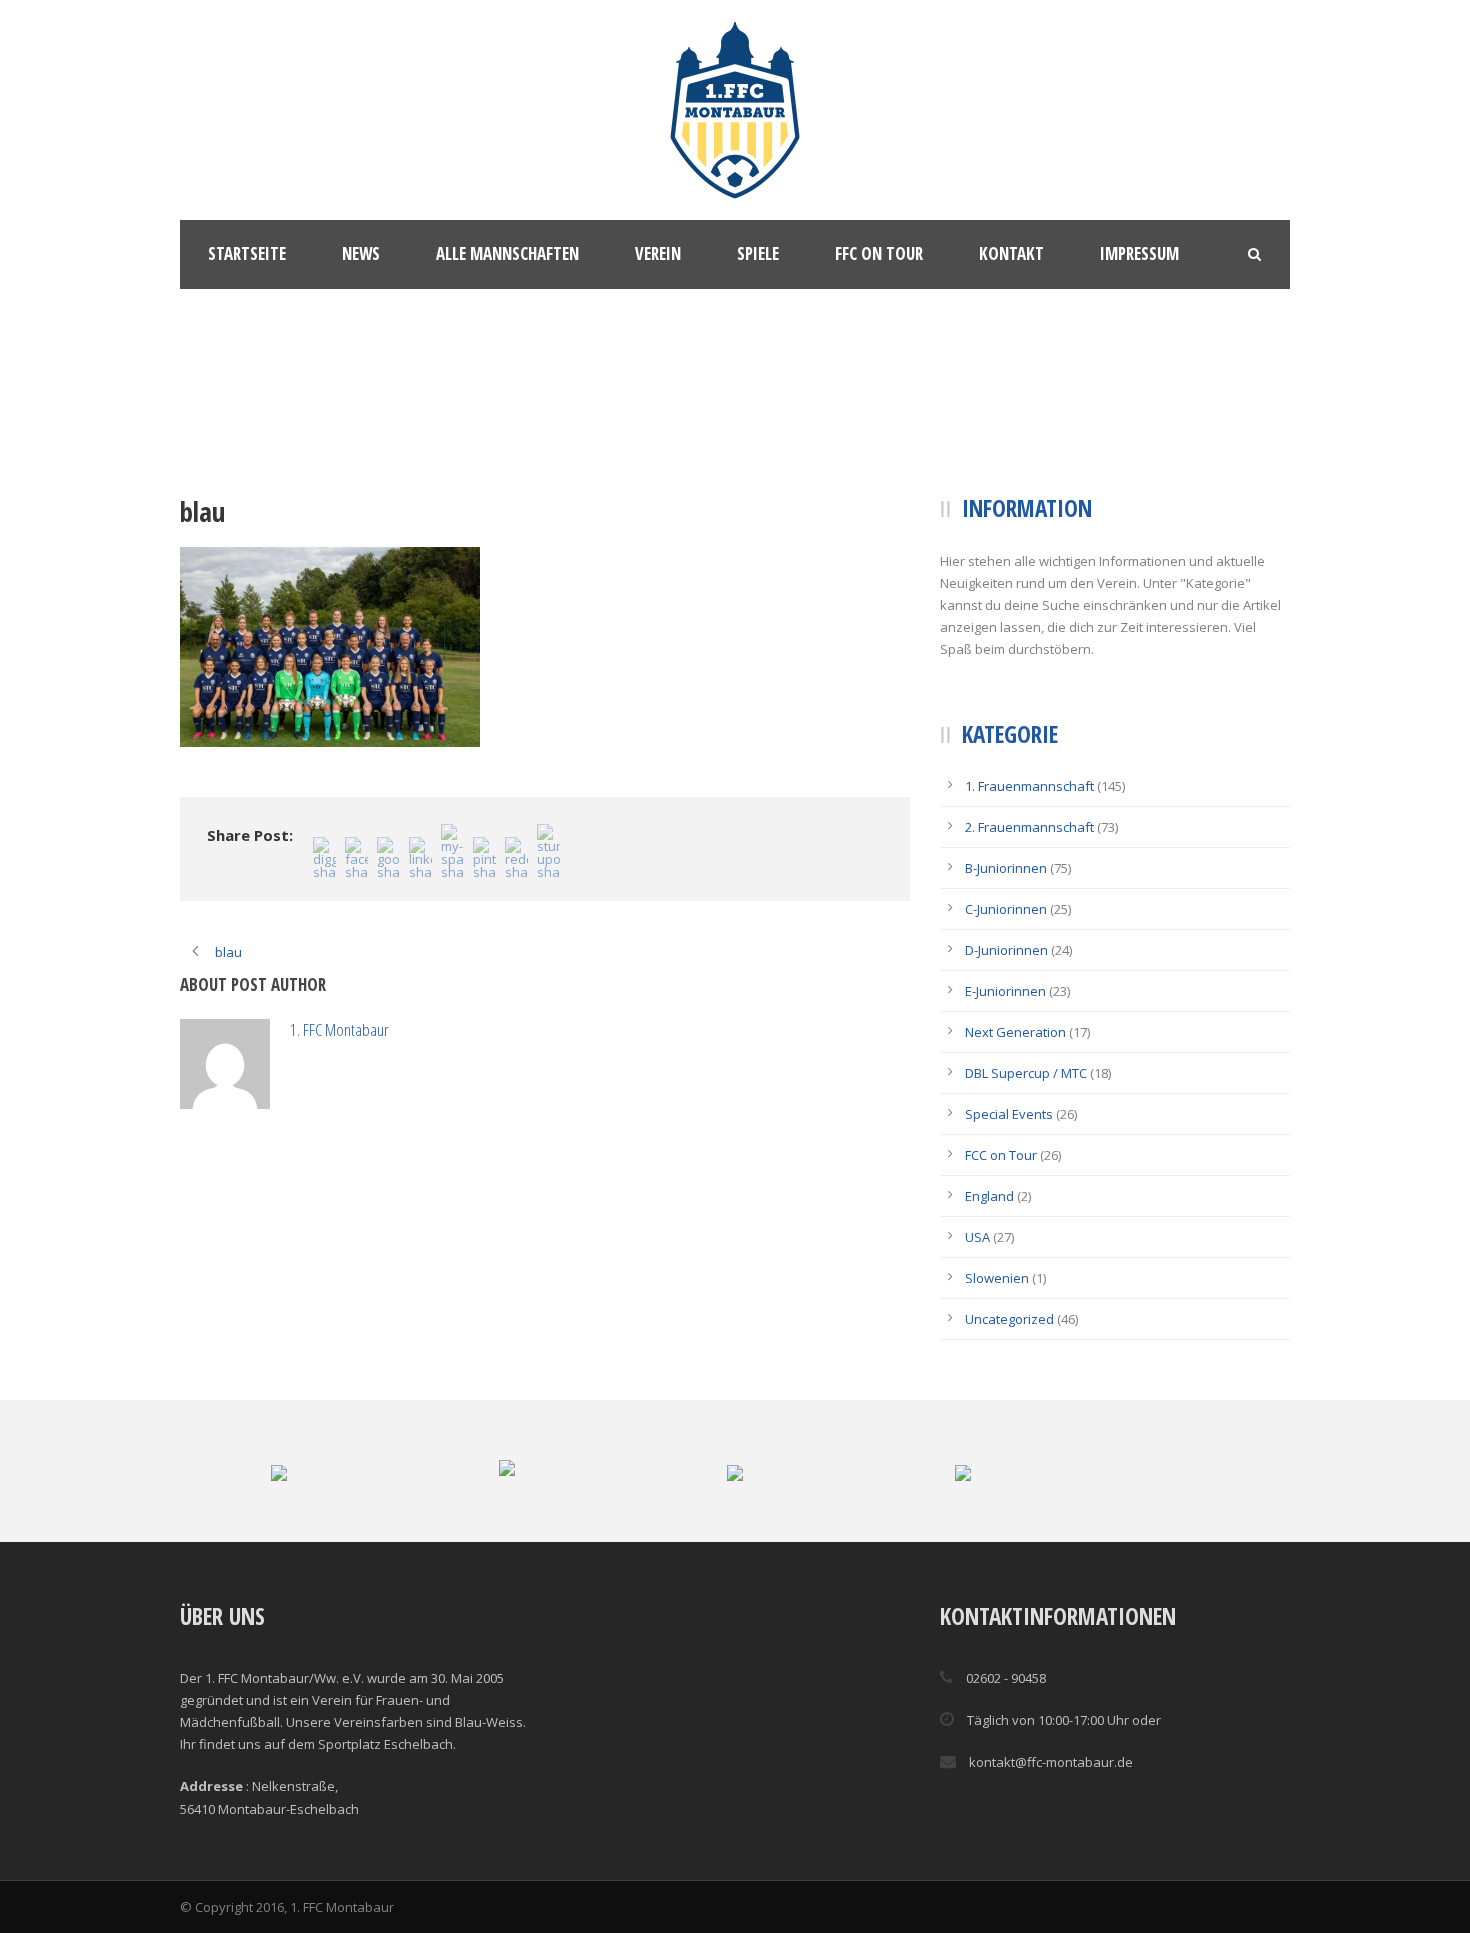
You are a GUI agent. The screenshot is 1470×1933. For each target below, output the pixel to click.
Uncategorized (1009, 1319)
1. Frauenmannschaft (1029, 786)
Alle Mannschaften (507, 253)
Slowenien (997, 1278)
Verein (658, 253)
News (361, 253)
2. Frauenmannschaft (1029, 827)
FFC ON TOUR (879, 253)
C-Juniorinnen (1006, 909)
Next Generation (1015, 1032)
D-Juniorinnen (1006, 950)
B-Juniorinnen (1006, 868)
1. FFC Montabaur (429, 1029)
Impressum (1139, 253)
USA (977, 1237)
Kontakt (1011, 253)
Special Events (1009, 1114)
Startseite (247, 253)
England (989, 1196)
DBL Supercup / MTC (1026, 1073)
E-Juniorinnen (1005, 991)
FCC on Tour (1001, 1155)
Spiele (758, 253)
